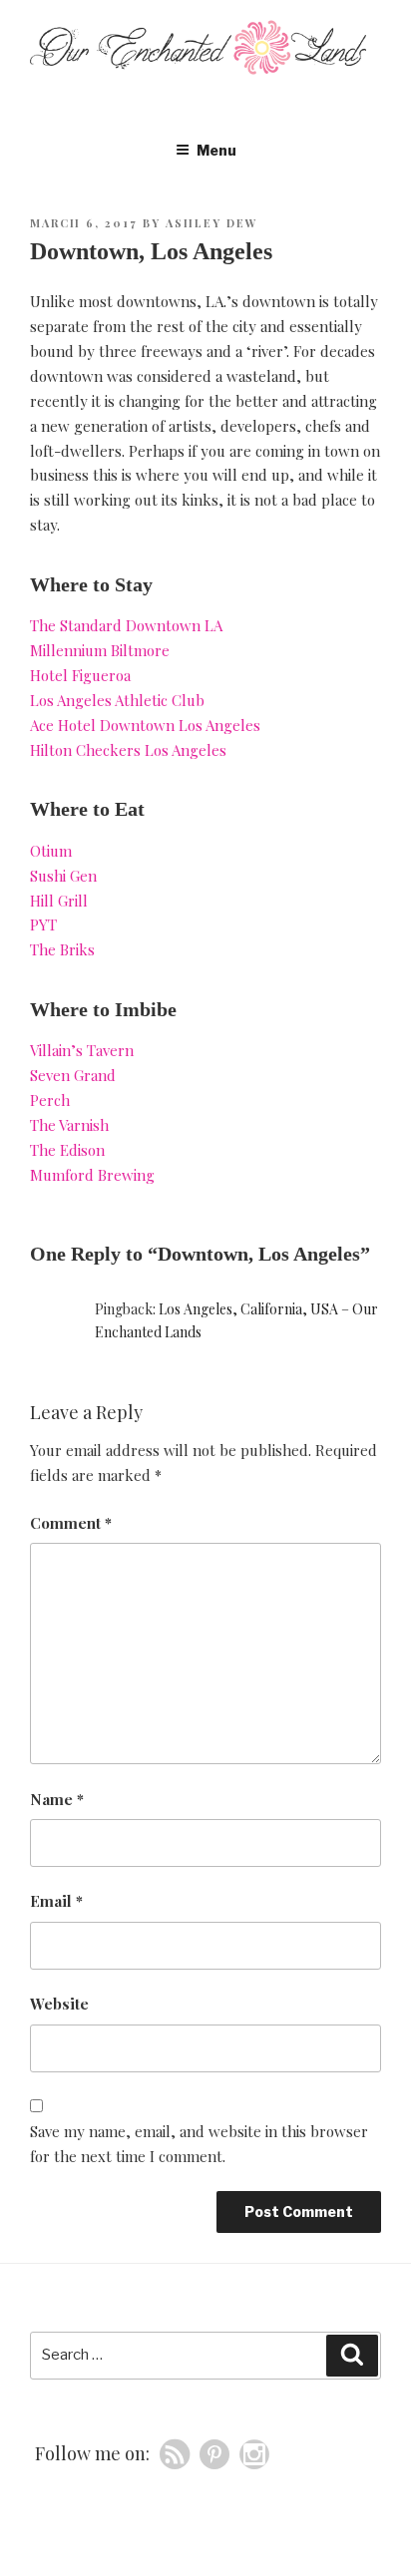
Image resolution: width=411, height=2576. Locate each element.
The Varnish (69, 1125)
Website (59, 2004)
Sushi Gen (63, 876)
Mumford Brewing (92, 1175)
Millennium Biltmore (100, 650)
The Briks (62, 949)
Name (57, 1799)
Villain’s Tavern (82, 1050)
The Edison (67, 1150)
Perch (50, 1100)
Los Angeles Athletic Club (117, 700)
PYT (43, 924)
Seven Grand (73, 1075)
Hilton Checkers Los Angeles (128, 750)
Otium (51, 851)
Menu (216, 150)
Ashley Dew (212, 223)
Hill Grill (59, 901)
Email (56, 1901)
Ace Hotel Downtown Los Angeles (145, 725)
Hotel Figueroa (80, 675)
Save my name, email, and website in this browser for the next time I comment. (199, 2144)
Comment (71, 1523)
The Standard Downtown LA (126, 625)
